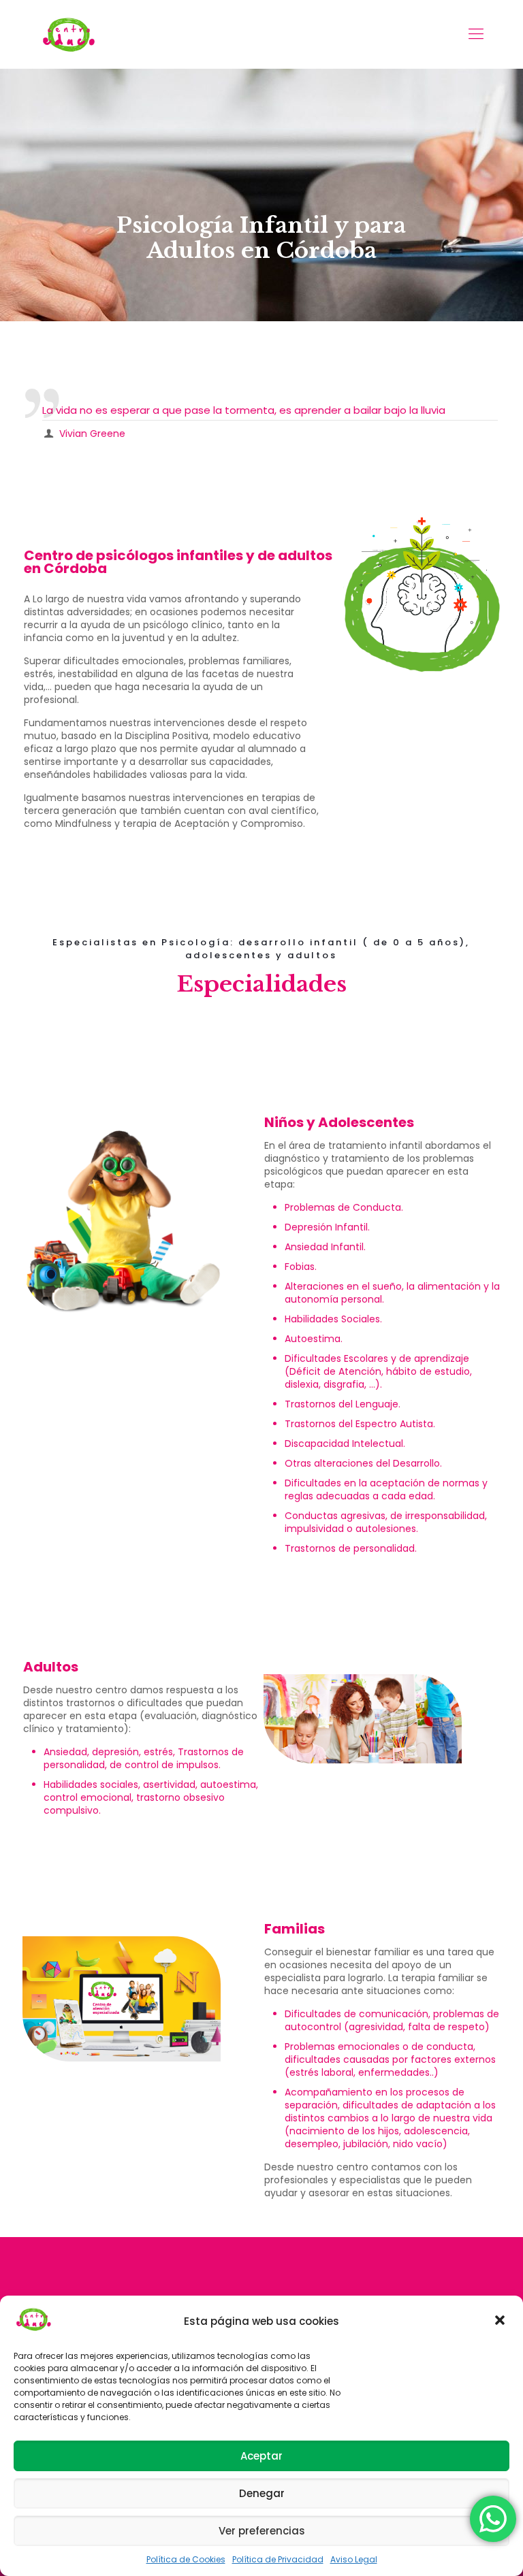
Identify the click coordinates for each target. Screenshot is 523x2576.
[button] (501, 2321)
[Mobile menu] (476, 34)
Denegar (262, 2493)
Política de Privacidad (278, 2559)
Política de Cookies (186, 2559)
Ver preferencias (262, 2531)
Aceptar (261, 2456)
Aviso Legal (354, 2559)
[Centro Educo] (68, 34)
